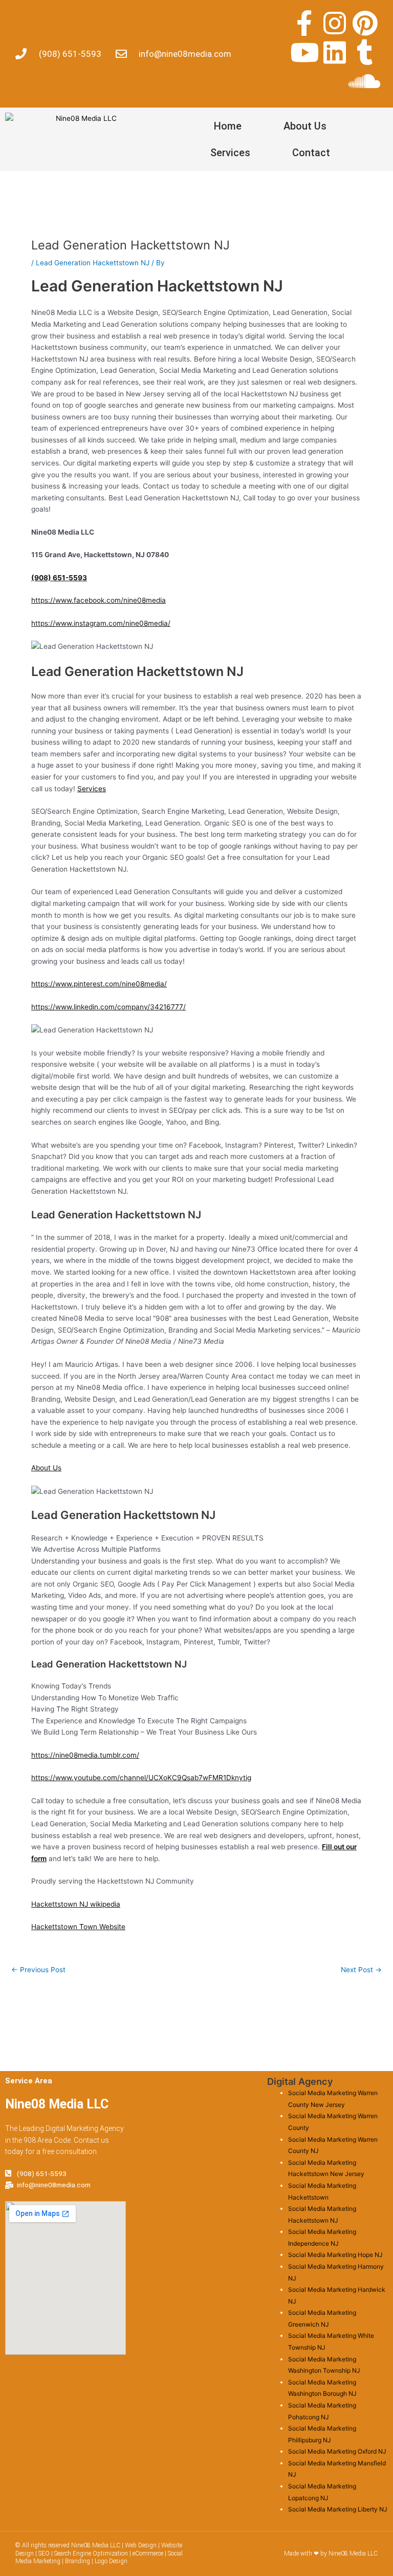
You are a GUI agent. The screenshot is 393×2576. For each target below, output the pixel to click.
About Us (305, 126)
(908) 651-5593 (59, 578)
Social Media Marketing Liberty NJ (338, 2509)
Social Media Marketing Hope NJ (335, 2255)
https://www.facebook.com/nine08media (99, 600)
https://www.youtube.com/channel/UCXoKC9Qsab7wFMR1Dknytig (141, 1778)
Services (230, 153)
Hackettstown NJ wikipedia (76, 1904)
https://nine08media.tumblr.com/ (85, 1755)
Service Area (29, 2081)
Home (228, 126)
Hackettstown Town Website (78, 1927)
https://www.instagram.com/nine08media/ (101, 623)
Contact (311, 153)
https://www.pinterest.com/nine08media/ (99, 984)
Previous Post (38, 1970)
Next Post (361, 1970)
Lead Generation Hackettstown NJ (93, 263)
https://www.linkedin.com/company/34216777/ (108, 1007)
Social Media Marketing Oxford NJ (337, 2451)
